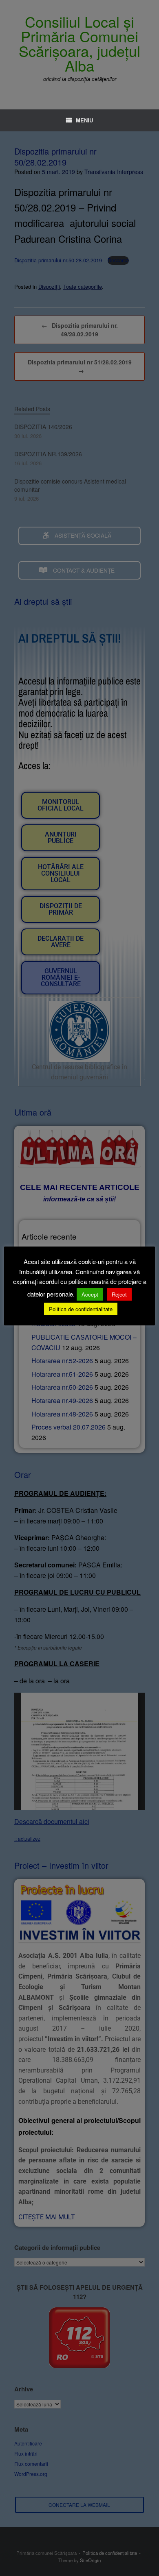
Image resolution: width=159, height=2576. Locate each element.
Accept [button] (90, 1294)
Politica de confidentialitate (81, 1309)
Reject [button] (119, 1294)
